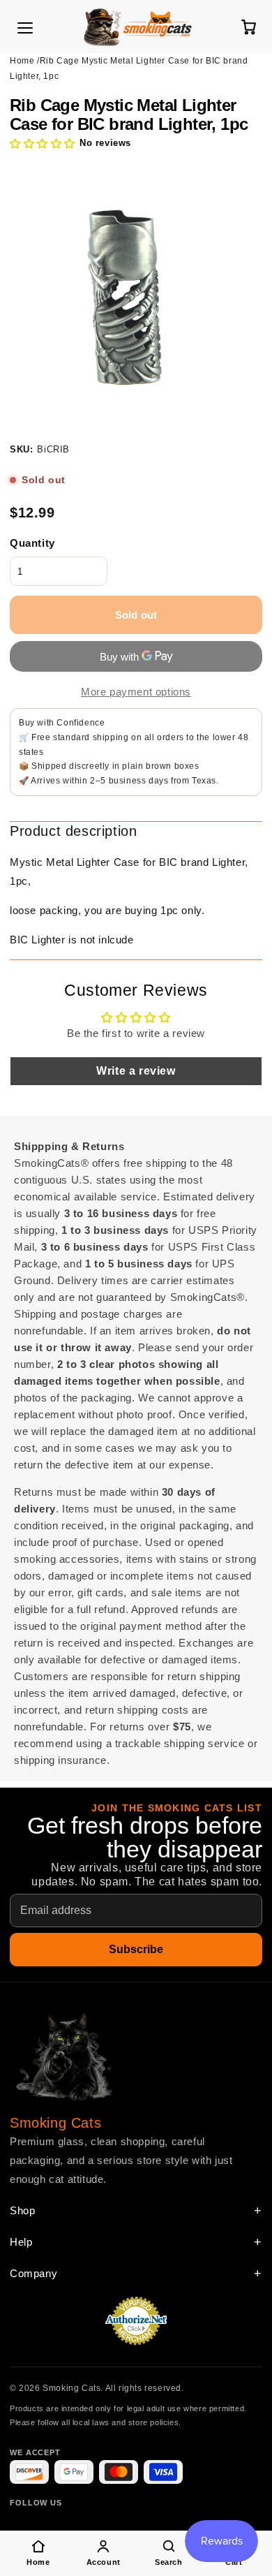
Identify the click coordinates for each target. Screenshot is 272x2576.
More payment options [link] (136, 692)
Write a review (136, 1071)
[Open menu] (25, 28)
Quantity (32, 543)
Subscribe (136, 1949)
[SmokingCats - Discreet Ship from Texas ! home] (137, 27)
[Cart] (248, 27)
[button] (43, 143)
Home (22, 61)
